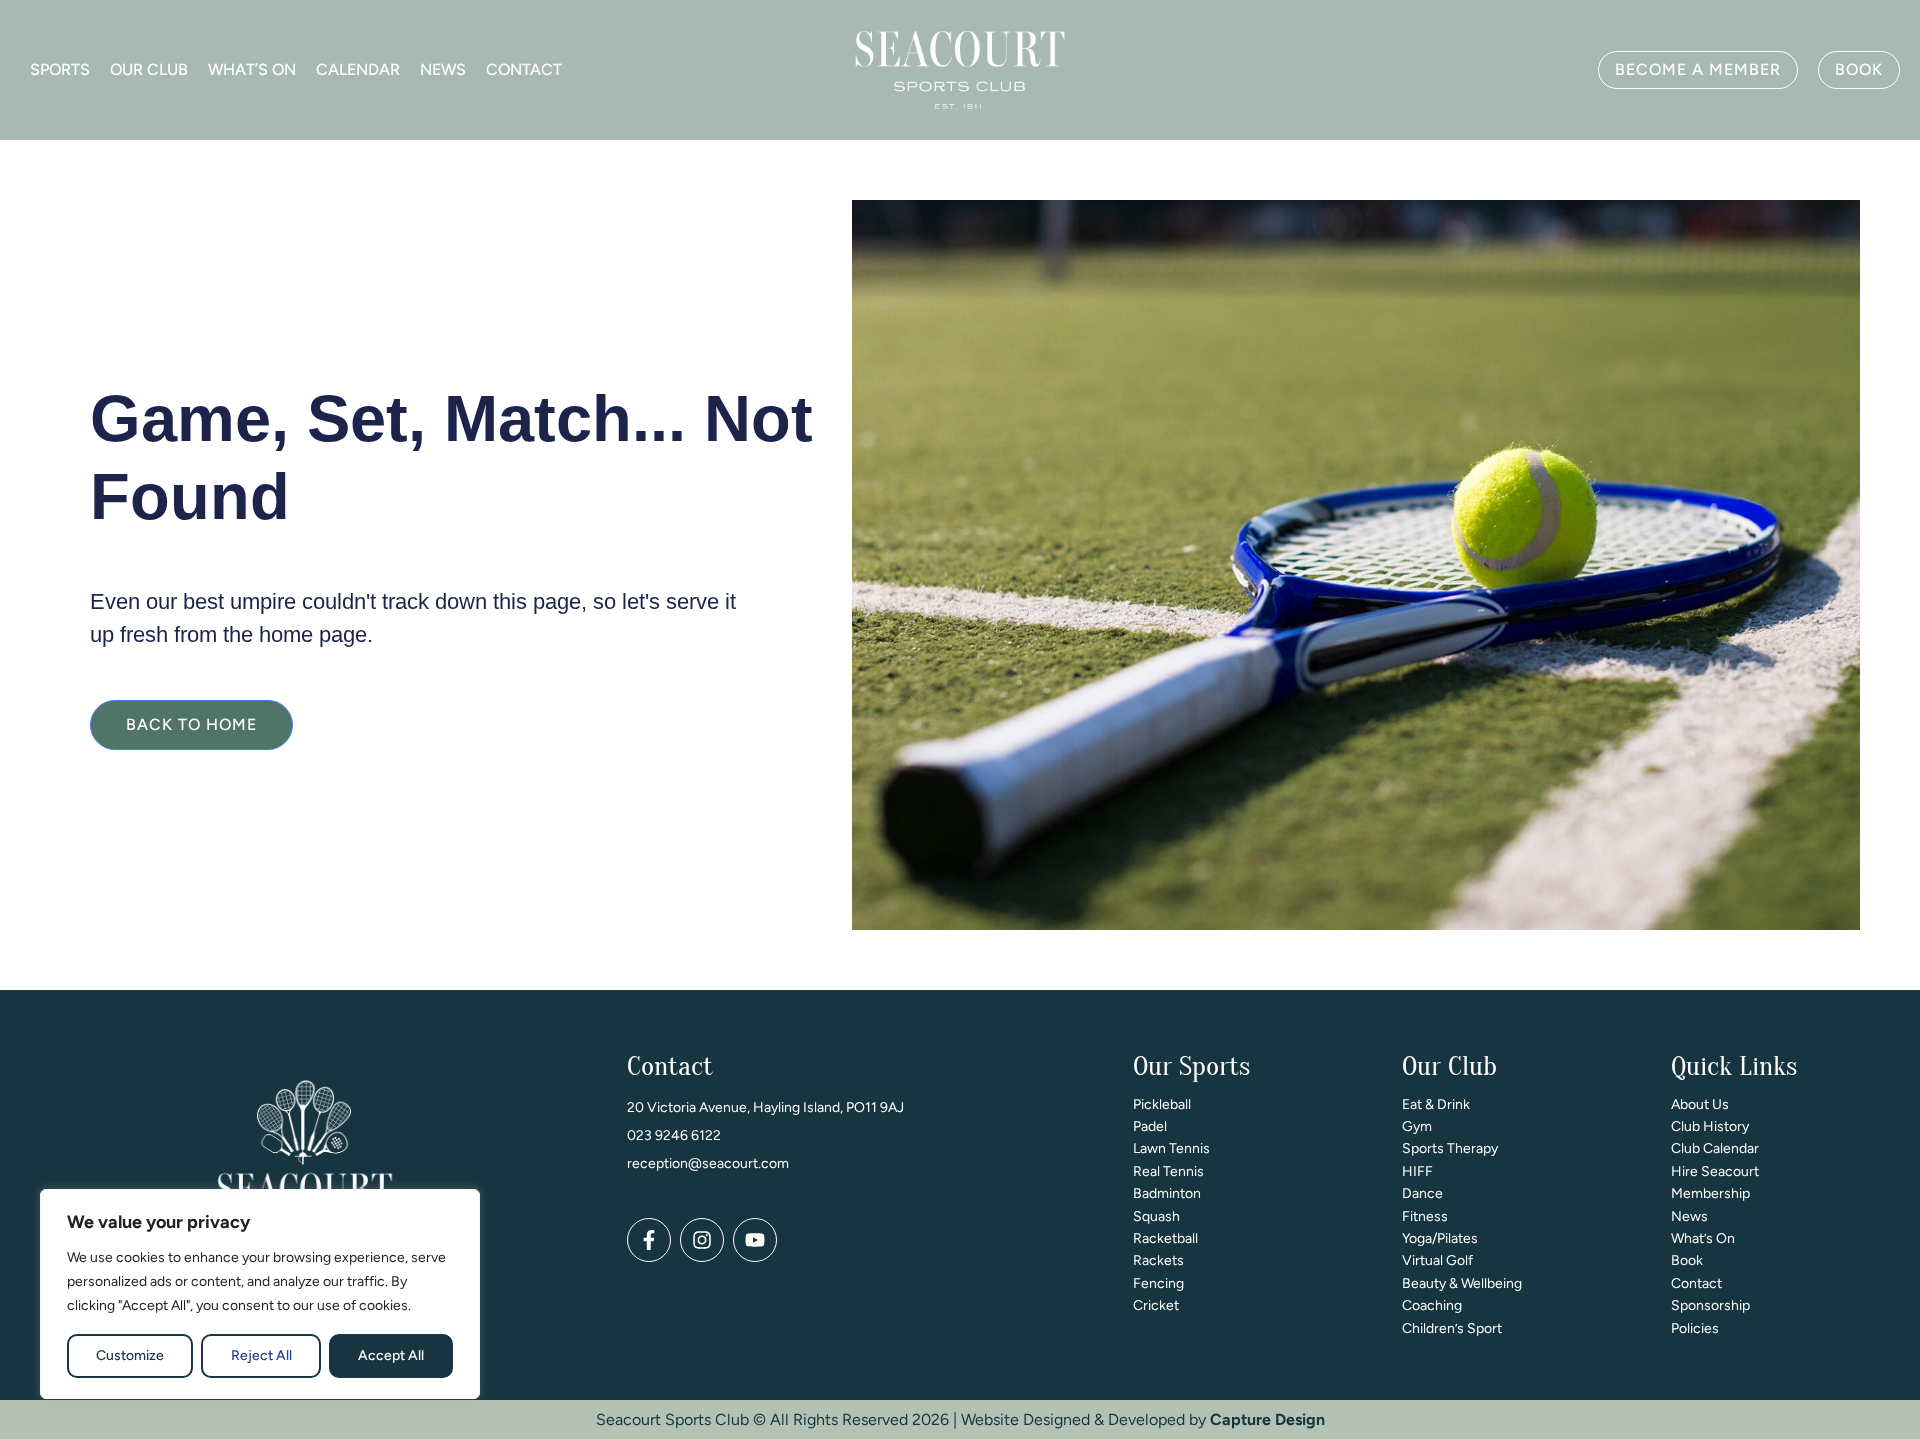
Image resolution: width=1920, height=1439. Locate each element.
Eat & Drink (1436, 1104)
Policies (1695, 1328)
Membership (1710, 1193)
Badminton (1167, 1193)
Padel (1150, 1126)
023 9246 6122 (674, 1135)
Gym (1417, 1126)
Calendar (358, 69)
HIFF (1417, 1171)
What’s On (252, 69)
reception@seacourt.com (708, 1163)
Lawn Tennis (1171, 1148)
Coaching (1432, 1305)
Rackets (1158, 1260)
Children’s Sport (1452, 1328)
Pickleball (1162, 1104)
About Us (1700, 1104)
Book (1687, 1260)
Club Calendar (1715, 1148)
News (443, 69)
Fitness (1425, 1216)
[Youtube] (755, 1240)
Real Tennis (1168, 1171)
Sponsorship (1710, 1305)
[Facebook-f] (649, 1240)
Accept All (391, 1355)
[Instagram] (702, 1240)
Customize (130, 1355)
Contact (524, 69)
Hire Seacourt (1715, 1171)
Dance (1422, 1193)
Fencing (1158, 1283)
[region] (260, 1294)
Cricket (1156, 1305)
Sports (60, 69)
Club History (1710, 1126)
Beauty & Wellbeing (1462, 1283)
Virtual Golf (1437, 1260)
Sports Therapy (1450, 1148)
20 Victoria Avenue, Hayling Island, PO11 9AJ (765, 1107)
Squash (1156, 1216)
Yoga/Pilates (1440, 1238)
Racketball (1165, 1238)
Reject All (261, 1355)
